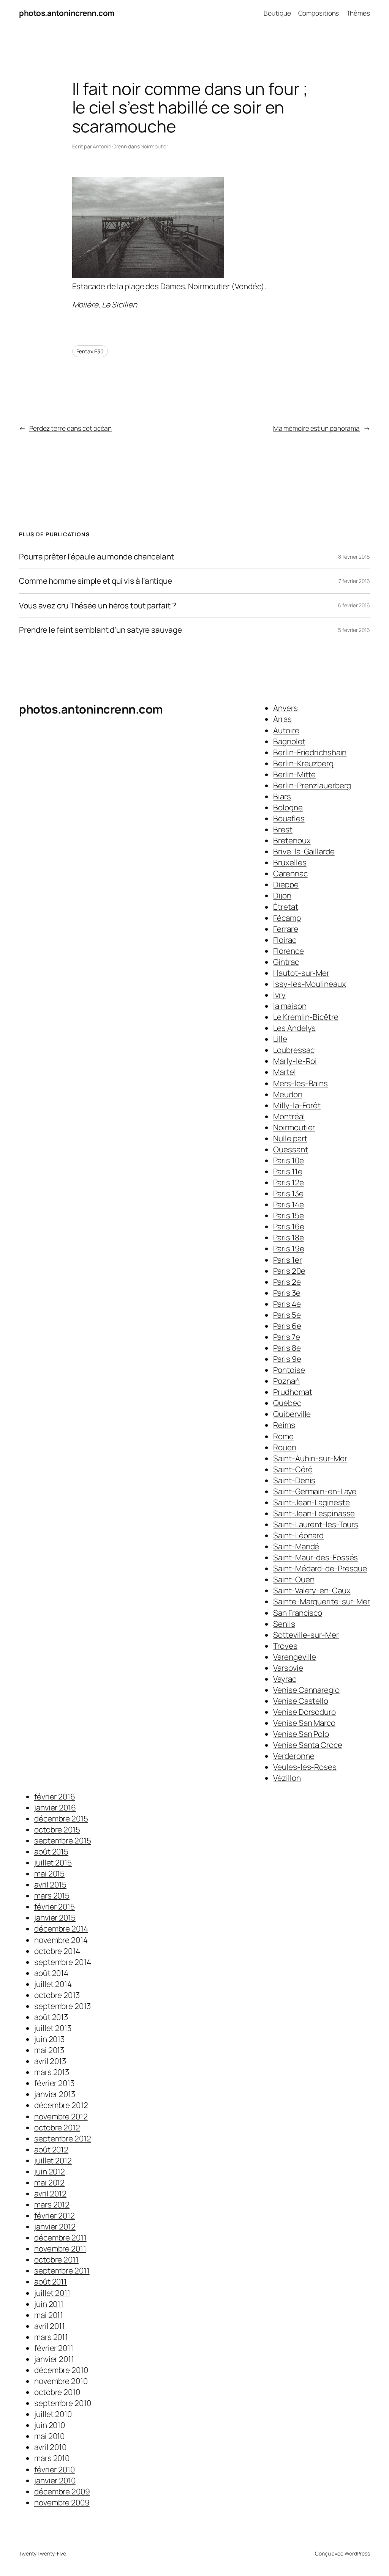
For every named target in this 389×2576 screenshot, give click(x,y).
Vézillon (287, 1778)
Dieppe (286, 884)
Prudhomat (293, 1392)
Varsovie (288, 1668)
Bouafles (289, 818)
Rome (283, 1436)
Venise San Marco (304, 1723)
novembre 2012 (61, 2116)
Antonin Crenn (110, 146)
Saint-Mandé (296, 1546)
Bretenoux (292, 840)
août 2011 (51, 2281)
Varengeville (295, 1657)
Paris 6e (287, 1326)
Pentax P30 (90, 351)
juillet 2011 (52, 2293)
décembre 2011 (60, 2237)
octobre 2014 (57, 1951)
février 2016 (55, 1796)
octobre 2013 (57, 1995)
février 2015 (55, 1906)
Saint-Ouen (294, 1579)
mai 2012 (49, 2182)
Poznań (286, 1381)
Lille (280, 1039)
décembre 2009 (62, 2491)
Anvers (285, 708)
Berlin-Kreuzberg (303, 763)
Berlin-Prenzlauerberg (312, 785)
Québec (287, 1403)
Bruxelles (290, 862)
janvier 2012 (55, 2226)
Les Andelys (294, 1028)
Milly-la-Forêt (297, 1105)
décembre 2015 (61, 1818)
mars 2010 (52, 2458)
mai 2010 (49, 2436)
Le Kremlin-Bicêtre (306, 1017)
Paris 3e (287, 1293)
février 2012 (55, 2215)
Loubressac (294, 1050)
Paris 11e (288, 1171)
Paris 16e (289, 1226)
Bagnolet (289, 741)
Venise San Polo (301, 1734)
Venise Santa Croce (308, 1745)
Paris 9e (287, 1359)
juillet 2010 (53, 2414)
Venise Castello (301, 1701)
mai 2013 (49, 2050)
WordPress (357, 2553)
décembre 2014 (61, 1928)
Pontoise (289, 1370)
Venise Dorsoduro (304, 1712)
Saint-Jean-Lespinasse (314, 1513)
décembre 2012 (61, 2105)
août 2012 (51, 2149)
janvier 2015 (55, 1917)
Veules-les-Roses (305, 1767)
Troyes (285, 1646)
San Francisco (298, 1613)
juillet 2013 (53, 2028)
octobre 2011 (56, 2259)
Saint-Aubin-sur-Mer (310, 1458)
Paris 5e (287, 1315)
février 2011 (54, 2348)
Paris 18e (288, 1237)
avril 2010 (50, 2447)
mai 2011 (49, 2315)
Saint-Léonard (298, 1535)
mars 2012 (52, 2204)
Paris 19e (289, 1248)
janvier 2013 (55, 2094)
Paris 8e (287, 1348)
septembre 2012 (63, 2138)
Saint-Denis (294, 1480)
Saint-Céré (293, 1469)
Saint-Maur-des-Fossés (315, 1557)
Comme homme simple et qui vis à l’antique (96, 581)
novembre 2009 (62, 2502)
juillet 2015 (53, 1862)
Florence (288, 951)
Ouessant (290, 1149)
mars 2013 (52, 2072)
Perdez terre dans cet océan (70, 428)
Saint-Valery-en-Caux (312, 1590)
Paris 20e (289, 1271)
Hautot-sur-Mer (301, 973)
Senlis (284, 1624)
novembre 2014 (61, 1940)
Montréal (289, 1116)
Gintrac (286, 962)
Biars (282, 796)
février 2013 (54, 2083)
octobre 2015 (57, 1829)
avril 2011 (50, 2326)
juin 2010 (50, 2425)
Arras (282, 719)
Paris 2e (287, 1282)
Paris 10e (288, 1160)
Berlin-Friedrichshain (310, 752)
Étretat (285, 907)
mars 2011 (51, 2337)
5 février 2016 (354, 630)
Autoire (286, 730)
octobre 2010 (57, 2392)
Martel (284, 1072)
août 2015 (51, 1851)
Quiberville (292, 1414)
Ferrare (285, 929)
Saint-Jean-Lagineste (311, 1502)
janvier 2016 (55, 1807)
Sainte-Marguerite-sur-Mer (322, 1601)
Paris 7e (286, 1337)
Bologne (288, 807)
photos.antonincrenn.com (67, 13)
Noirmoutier (154, 146)
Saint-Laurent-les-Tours (316, 1524)
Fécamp (287, 918)
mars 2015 (52, 1895)
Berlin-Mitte (294, 774)
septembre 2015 (63, 1840)
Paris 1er (287, 1260)
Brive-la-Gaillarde (304, 851)
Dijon (282, 895)
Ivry (279, 995)
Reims (284, 1425)
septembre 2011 (62, 2270)
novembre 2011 (60, 2248)
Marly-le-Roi (295, 1061)
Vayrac (285, 1679)
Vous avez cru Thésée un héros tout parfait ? (98, 606)
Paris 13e (288, 1193)
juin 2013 (49, 2039)
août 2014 (51, 1973)
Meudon (288, 1094)
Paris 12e (288, 1182)
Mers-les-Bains (300, 1083)
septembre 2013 (62, 2006)
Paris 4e (287, 1304)
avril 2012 (50, 2193)
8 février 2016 (354, 557)
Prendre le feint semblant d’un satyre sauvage (100, 630)
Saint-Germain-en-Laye (315, 1491)
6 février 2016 (354, 605)
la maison (290, 1006)
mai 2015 (49, 1873)
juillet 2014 (53, 1984)
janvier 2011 (54, 2359)
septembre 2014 (63, 1962)
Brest (283, 829)
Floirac (285, 940)
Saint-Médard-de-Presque (320, 1568)
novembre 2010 (61, 2381)
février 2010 (55, 2469)
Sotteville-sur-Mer (306, 1635)
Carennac (290, 873)
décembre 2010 (61, 2370)
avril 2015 (50, 1884)
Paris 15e (288, 1215)
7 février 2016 (354, 581)
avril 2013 (50, 2061)
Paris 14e (288, 1204)
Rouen (285, 1447)
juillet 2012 (53, 2160)
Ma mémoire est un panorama (316, 428)
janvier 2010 (55, 2480)
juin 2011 (49, 2304)
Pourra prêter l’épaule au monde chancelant (96, 557)
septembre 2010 (63, 2403)
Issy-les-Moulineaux (309, 984)
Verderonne (294, 1756)
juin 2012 (50, 2171)
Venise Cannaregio (306, 1690)
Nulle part (290, 1138)
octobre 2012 (57, 2127)
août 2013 (51, 2017)
